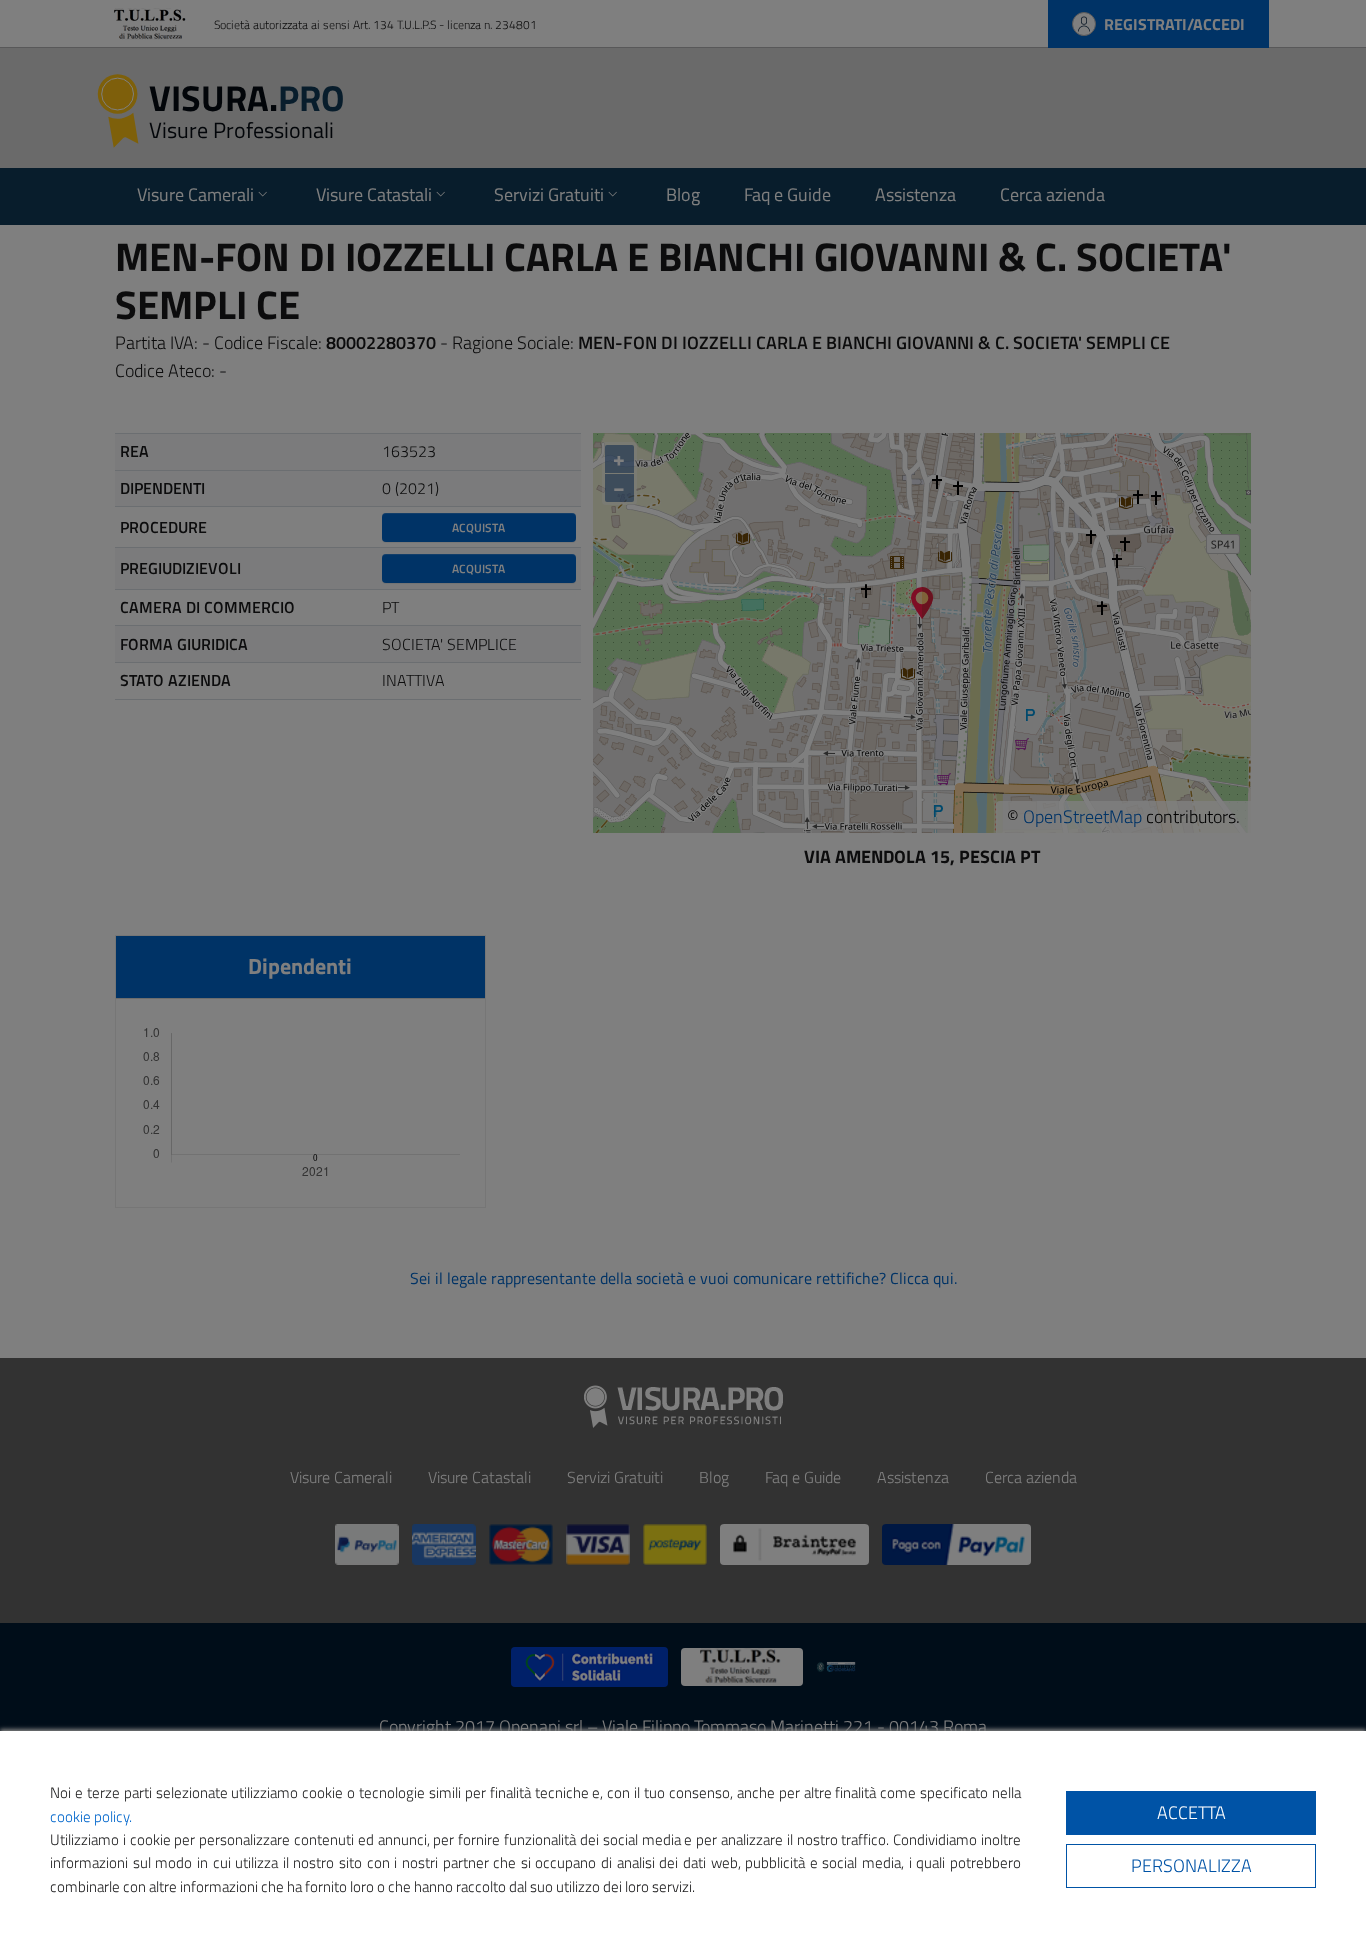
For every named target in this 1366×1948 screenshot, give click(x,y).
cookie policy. (91, 1816)
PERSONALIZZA (1191, 1865)
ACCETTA (1191, 1812)
